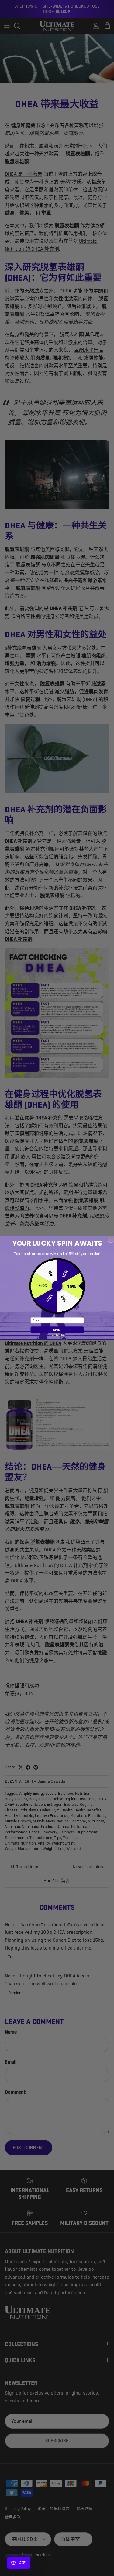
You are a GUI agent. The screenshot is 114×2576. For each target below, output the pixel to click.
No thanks (57, 1335)
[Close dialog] (110, 1240)
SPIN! (57, 1330)
